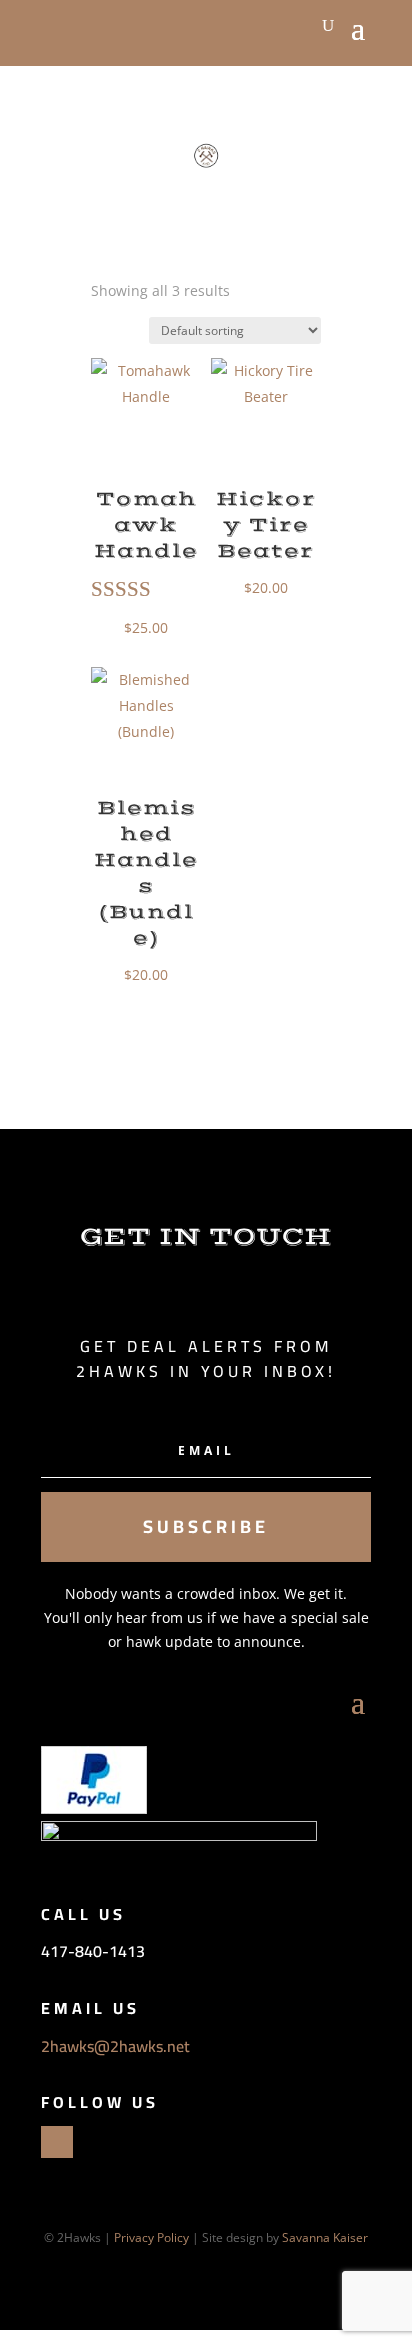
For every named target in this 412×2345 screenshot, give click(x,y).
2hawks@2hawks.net (115, 2046)
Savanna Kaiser (325, 2237)
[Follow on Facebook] (57, 2142)
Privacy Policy (151, 2237)
